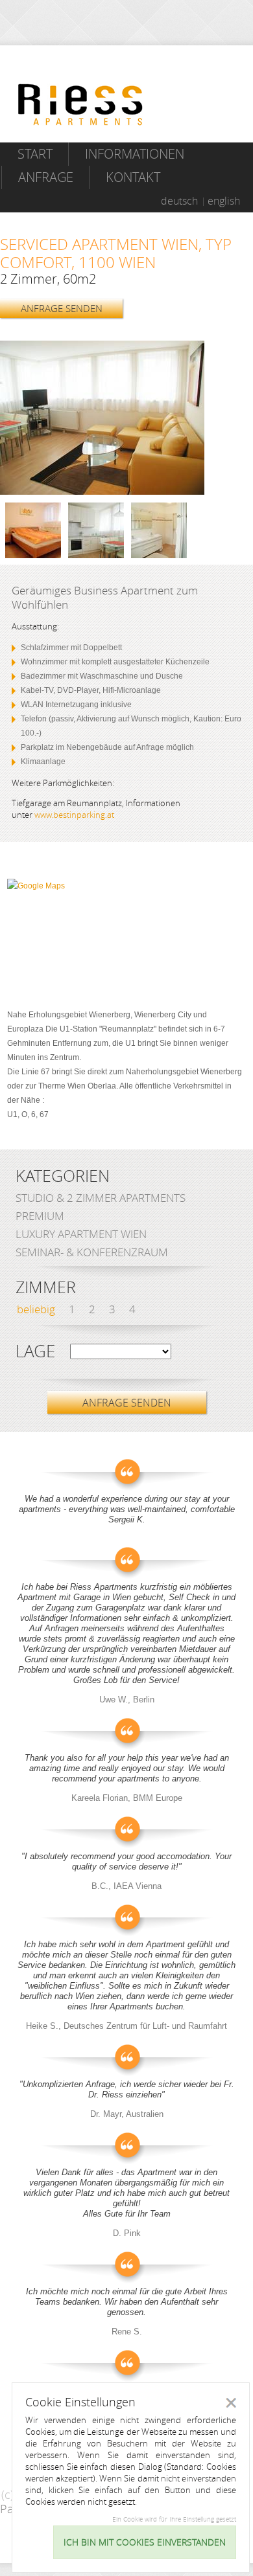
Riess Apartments (80, 105)
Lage (35, 1351)
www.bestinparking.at (74, 815)
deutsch (179, 201)
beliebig (36, 1309)
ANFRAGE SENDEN (62, 308)
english (224, 201)
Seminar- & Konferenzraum (92, 1252)
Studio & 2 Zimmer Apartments (101, 1198)
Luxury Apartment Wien (81, 1234)
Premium (40, 1216)
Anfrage (46, 177)
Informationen (135, 154)
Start (35, 154)
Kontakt (133, 177)
